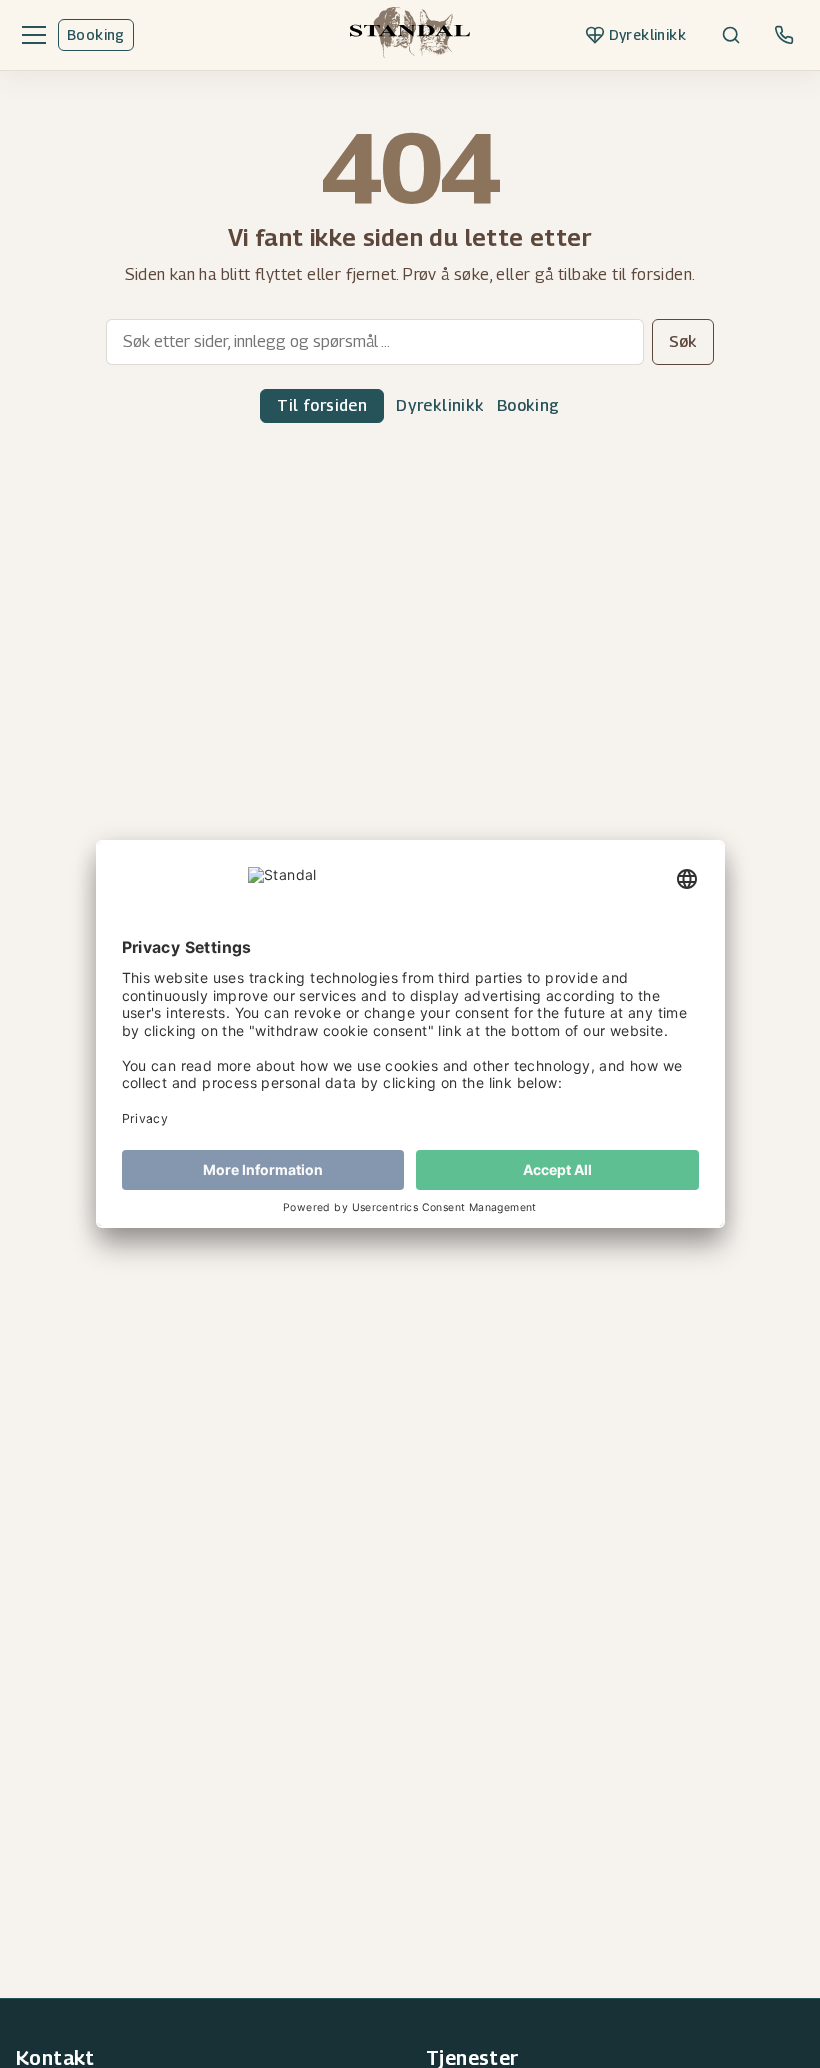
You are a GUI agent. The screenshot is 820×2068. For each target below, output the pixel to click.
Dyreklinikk (440, 405)
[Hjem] (410, 35)
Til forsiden (322, 405)
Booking (96, 34)
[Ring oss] (784, 35)
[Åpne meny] (31, 35)
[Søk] (731, 35)
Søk (683, 341)
